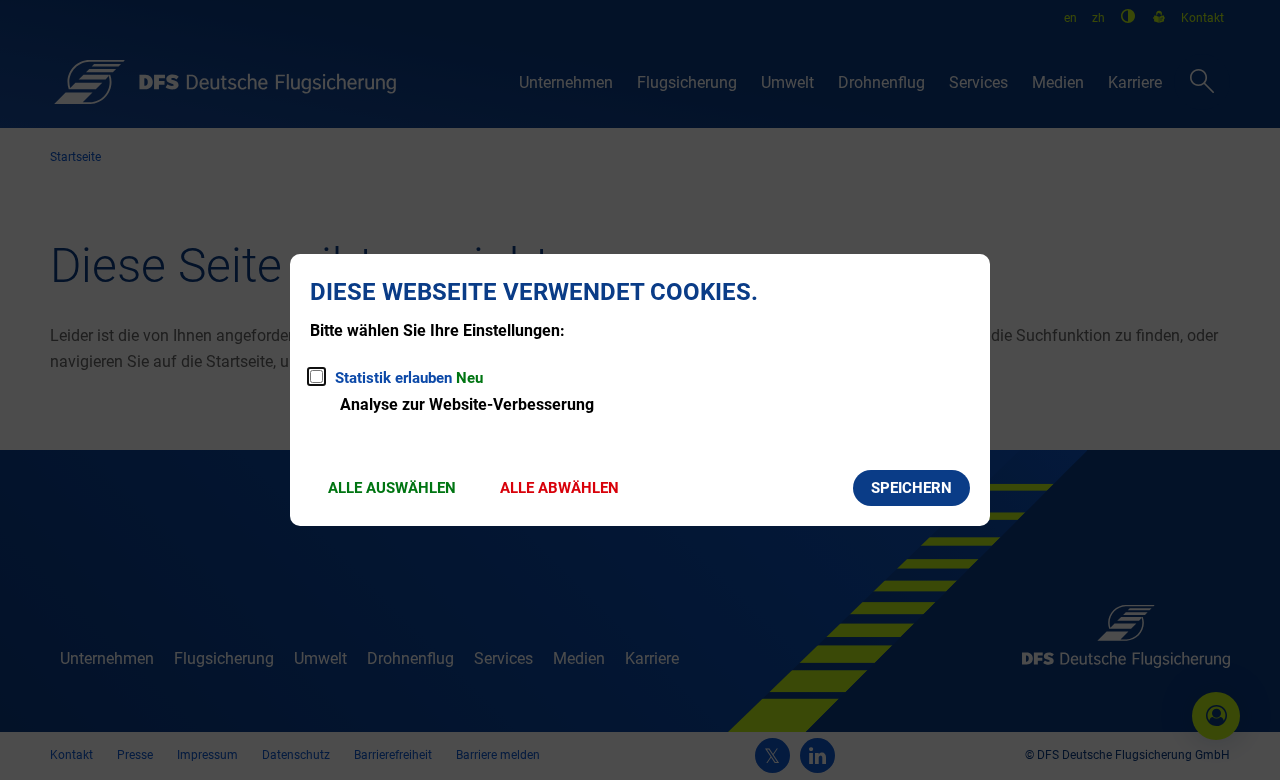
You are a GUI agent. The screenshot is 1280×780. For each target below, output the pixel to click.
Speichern (911, 488)
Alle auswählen (392, 488)
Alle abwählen (559, 488)
